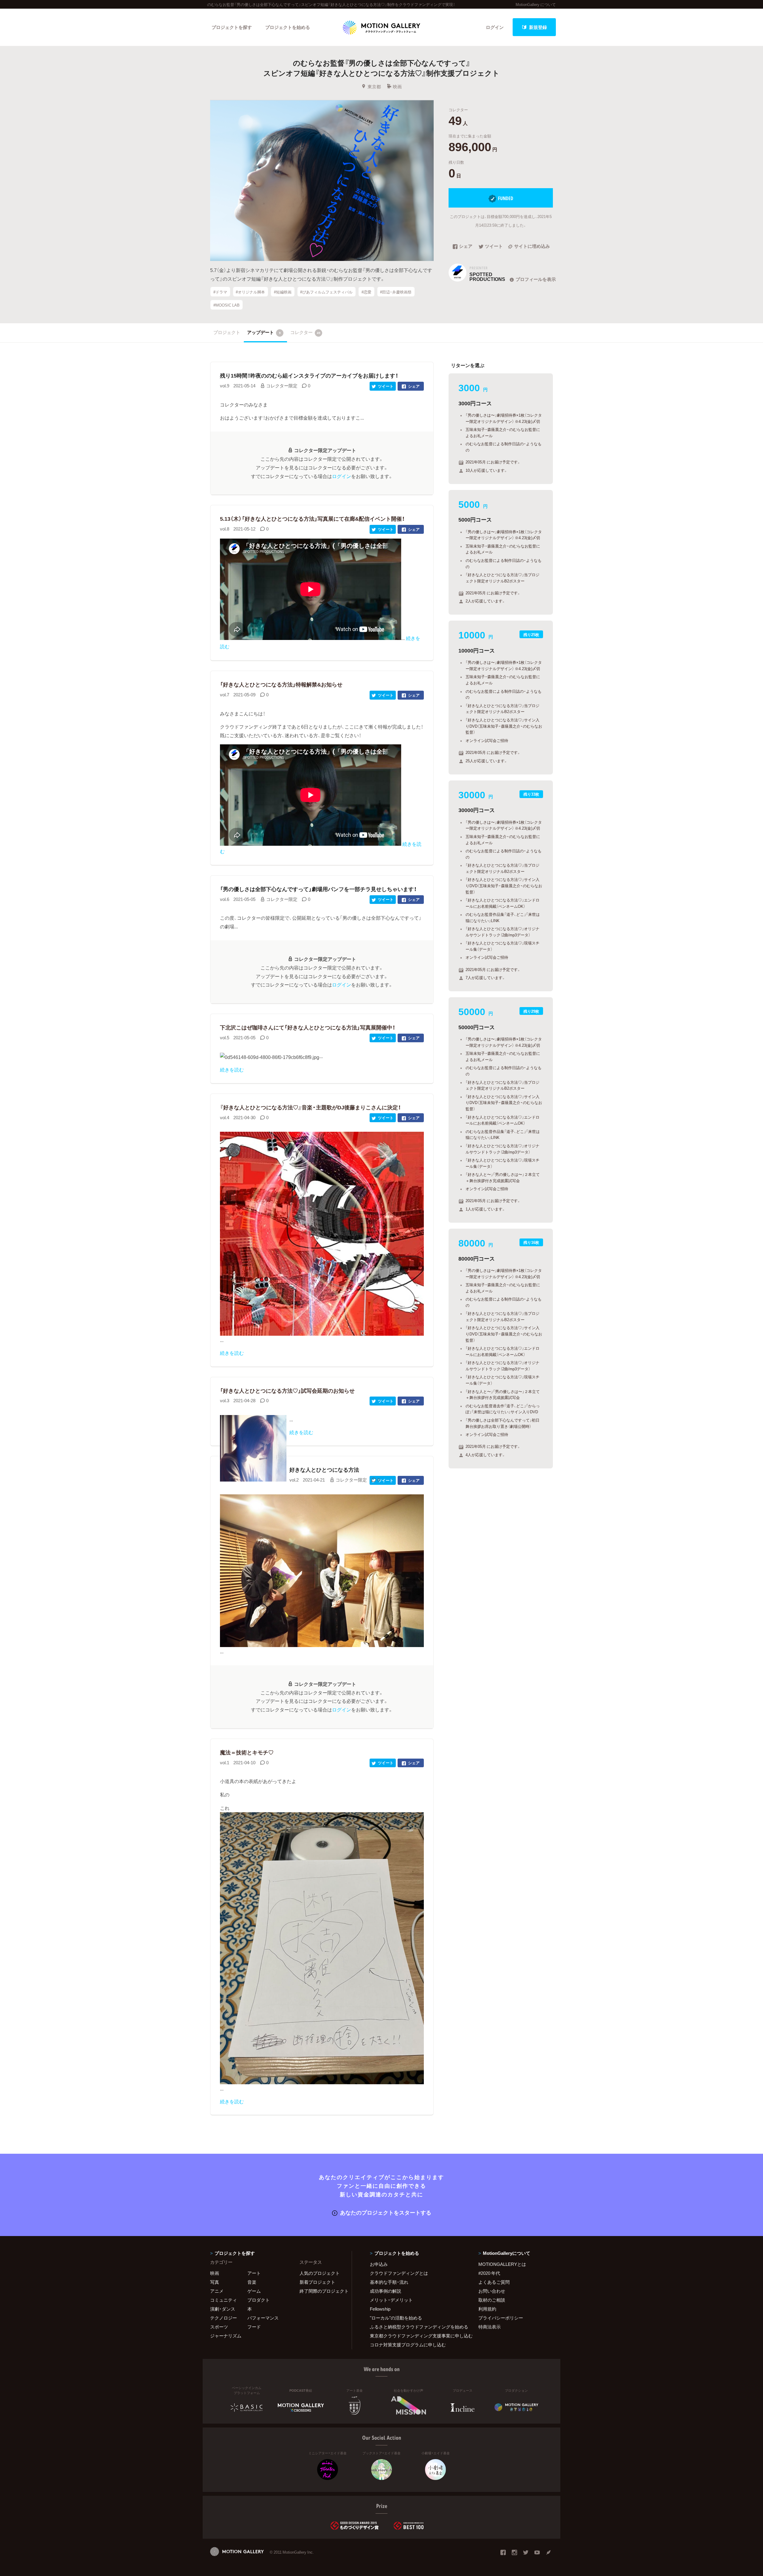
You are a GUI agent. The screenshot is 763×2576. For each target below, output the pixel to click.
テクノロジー (224, 2318)
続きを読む (232, 1069)
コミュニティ (224, 2300)
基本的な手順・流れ (389, 2282)
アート (254, 2273)
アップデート (264, 332)
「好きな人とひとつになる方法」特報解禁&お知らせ (281, 684)
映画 (397, 86)
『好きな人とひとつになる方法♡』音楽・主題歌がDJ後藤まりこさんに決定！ (310, 1107)
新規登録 (538, 27)
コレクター (305, 332)
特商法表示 (490, 2327)
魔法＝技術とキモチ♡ (247, 1752)
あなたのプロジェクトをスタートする (386, 2212)
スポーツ (219, 2327)
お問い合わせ (492, 2291)
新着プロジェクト (317, 2282)
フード (254, 2327)
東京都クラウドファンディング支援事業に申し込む (417, 2336)
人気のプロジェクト (320, 2273)
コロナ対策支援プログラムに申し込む (408, 2345)
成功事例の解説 (386, 2291)
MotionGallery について (536, 4)
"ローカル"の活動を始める (396, 2318)
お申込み (379, 2264)
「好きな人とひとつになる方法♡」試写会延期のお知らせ (287, 1390)
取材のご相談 (492, 2300)
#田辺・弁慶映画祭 (396, 292)
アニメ (217, 2291)
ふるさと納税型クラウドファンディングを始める (417, 2327)
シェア (466, 247)
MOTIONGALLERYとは (502, 2264)
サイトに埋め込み (532, 247)
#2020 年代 (489, 2273)
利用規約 (487, 2309)
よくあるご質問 (494, 2282)
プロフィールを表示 (536, 279)
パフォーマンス (263, 2318)
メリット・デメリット (391, 2300)
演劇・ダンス (223, 2309)
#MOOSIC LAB (227, 305)
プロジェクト (227, 332)
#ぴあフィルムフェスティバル (326, 292)
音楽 (252, 2282)
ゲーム (254, 2291)
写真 (215, 2282)
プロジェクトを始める (288, 27)
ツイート (494, 247)
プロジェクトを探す (232, 27)
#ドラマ (220, 292)
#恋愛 (366, 292)
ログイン (495, 27)
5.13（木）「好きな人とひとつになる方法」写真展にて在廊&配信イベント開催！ (312, 518)
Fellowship (380, 2309)
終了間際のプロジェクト (322, 2291)
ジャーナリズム (226, 2336)
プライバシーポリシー (501, 2318)
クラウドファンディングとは (399, 2273)
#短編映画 (283, 292)
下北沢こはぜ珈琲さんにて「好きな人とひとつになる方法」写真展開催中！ (308, 1027)
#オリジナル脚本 (250, 292)
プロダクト (259, 2300)
